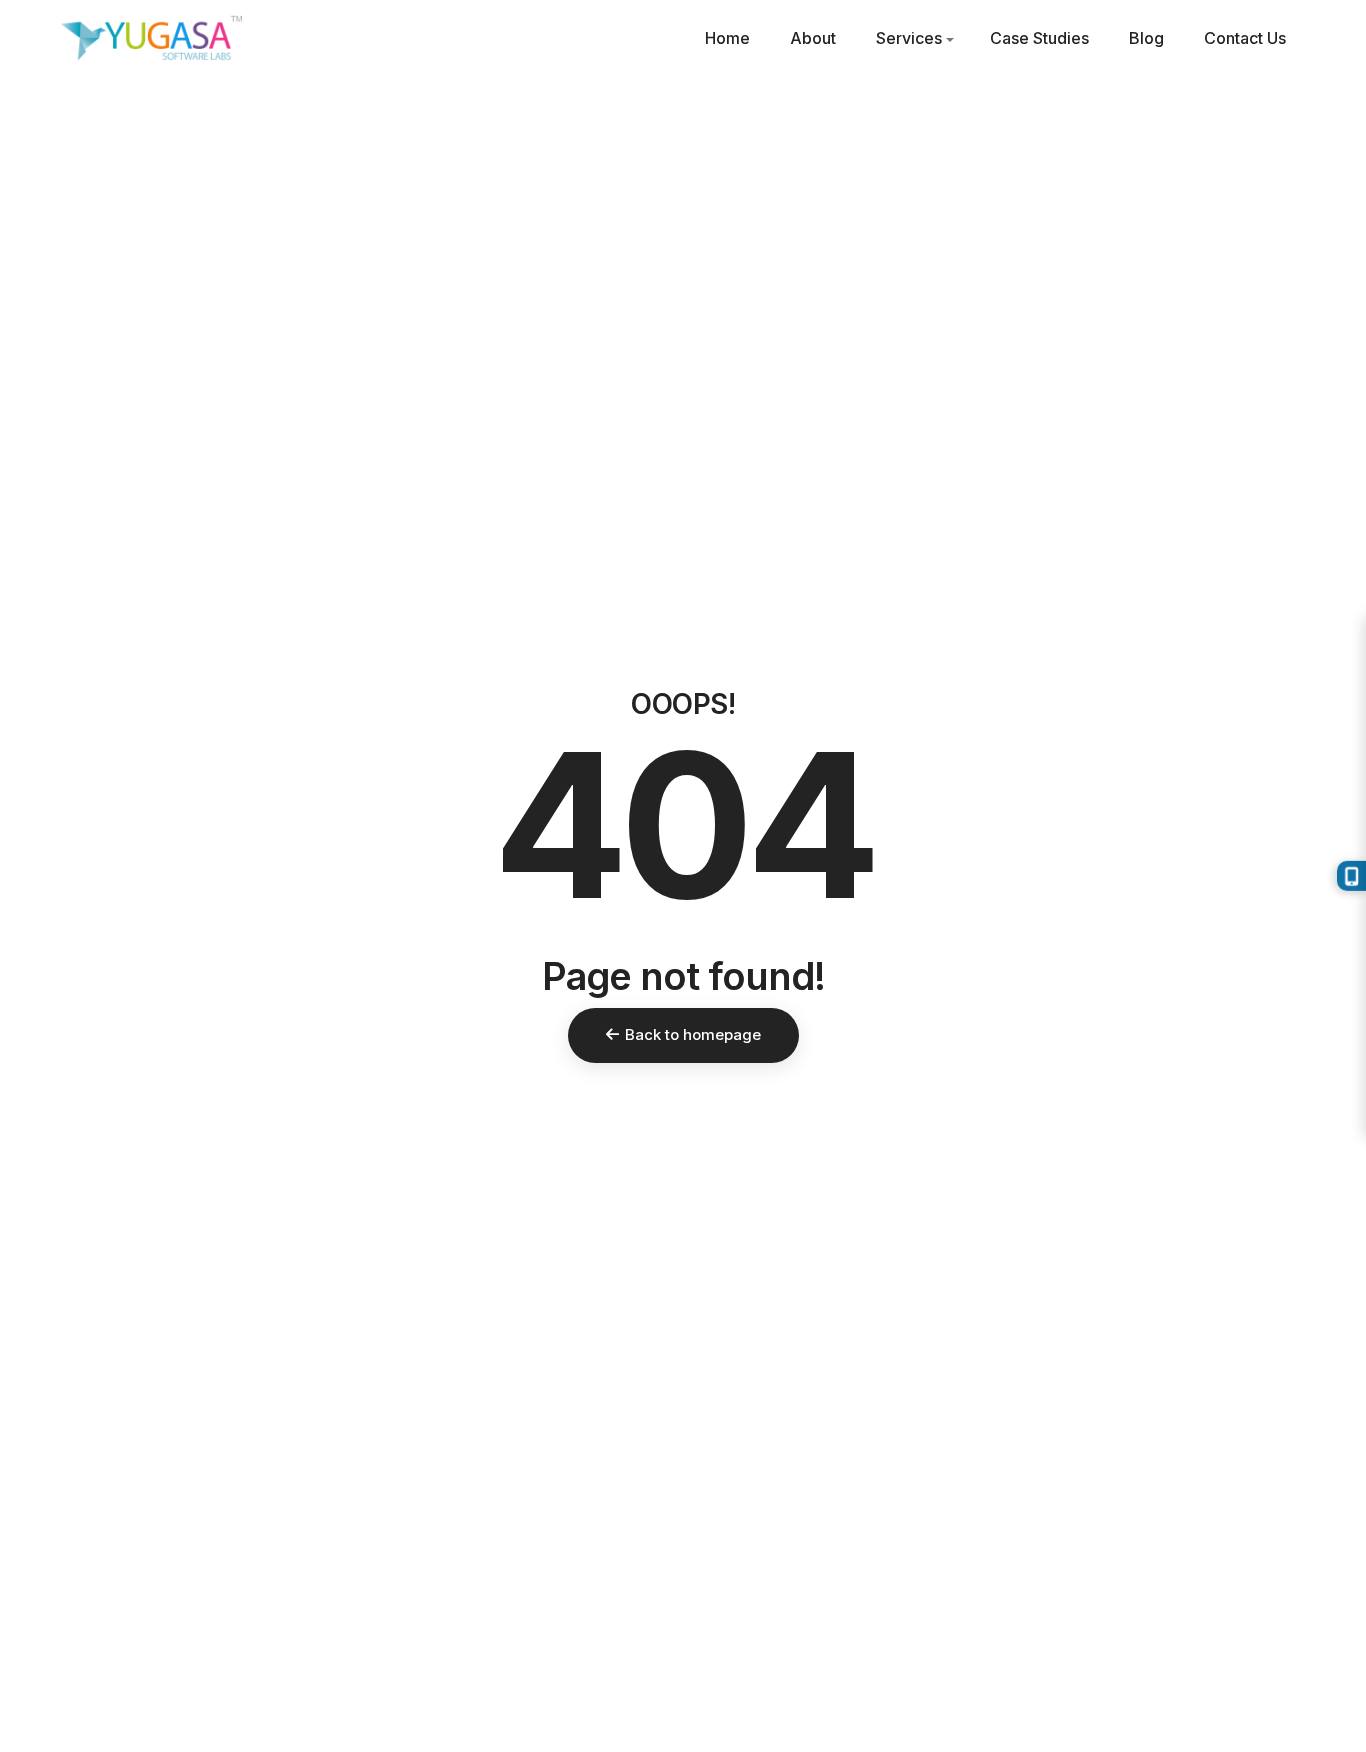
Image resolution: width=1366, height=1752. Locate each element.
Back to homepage (693, 1034)
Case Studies (1039, 38)
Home (727, 38)
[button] (950, 40)
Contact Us (1245, 38)
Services (909, 38)
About (813, 38)
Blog (1146, 38)
